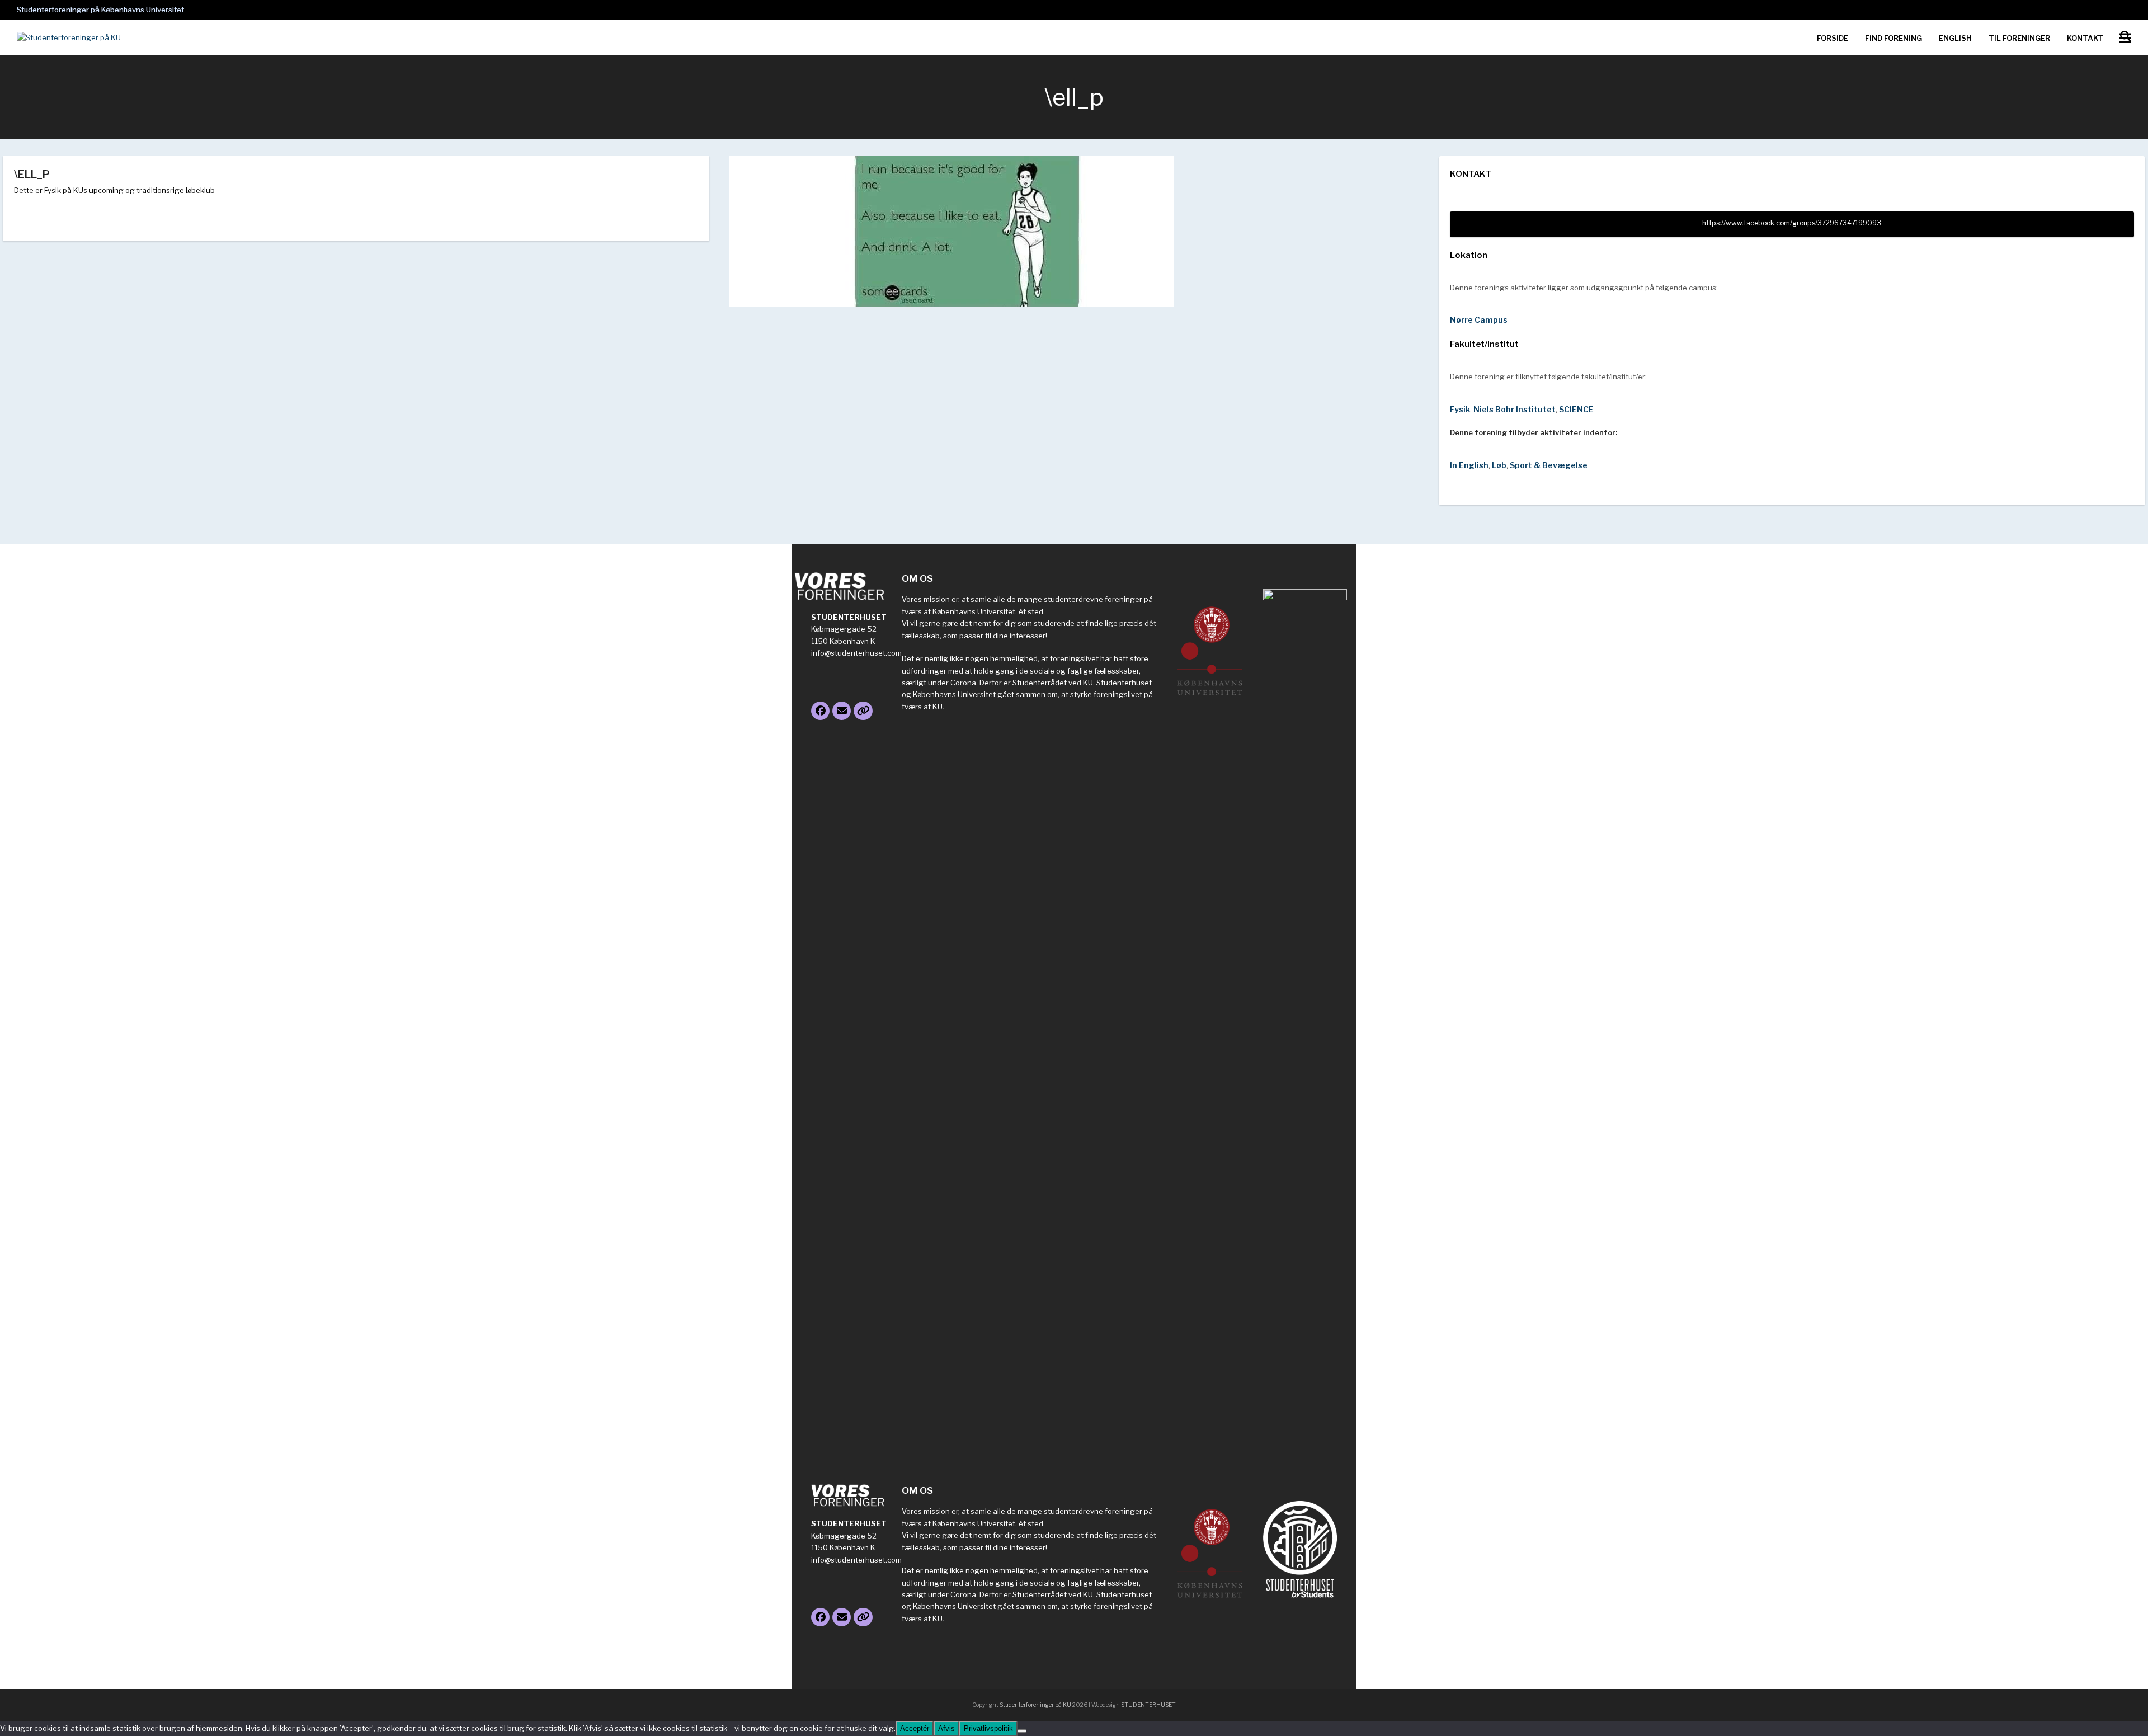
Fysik (1460, 409)
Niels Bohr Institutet (1515, 409)
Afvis (946, 1728)
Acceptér (915, 1728)
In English (1469, 465)
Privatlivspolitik (988, 1728)
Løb (1499, 465)
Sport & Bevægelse (1549, 465)
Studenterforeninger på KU (1035, 1705)
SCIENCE (1576, 409)
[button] (2125, 38)
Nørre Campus (1479, 320)
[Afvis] (1022, 1731)
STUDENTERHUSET (1148, 1705)
